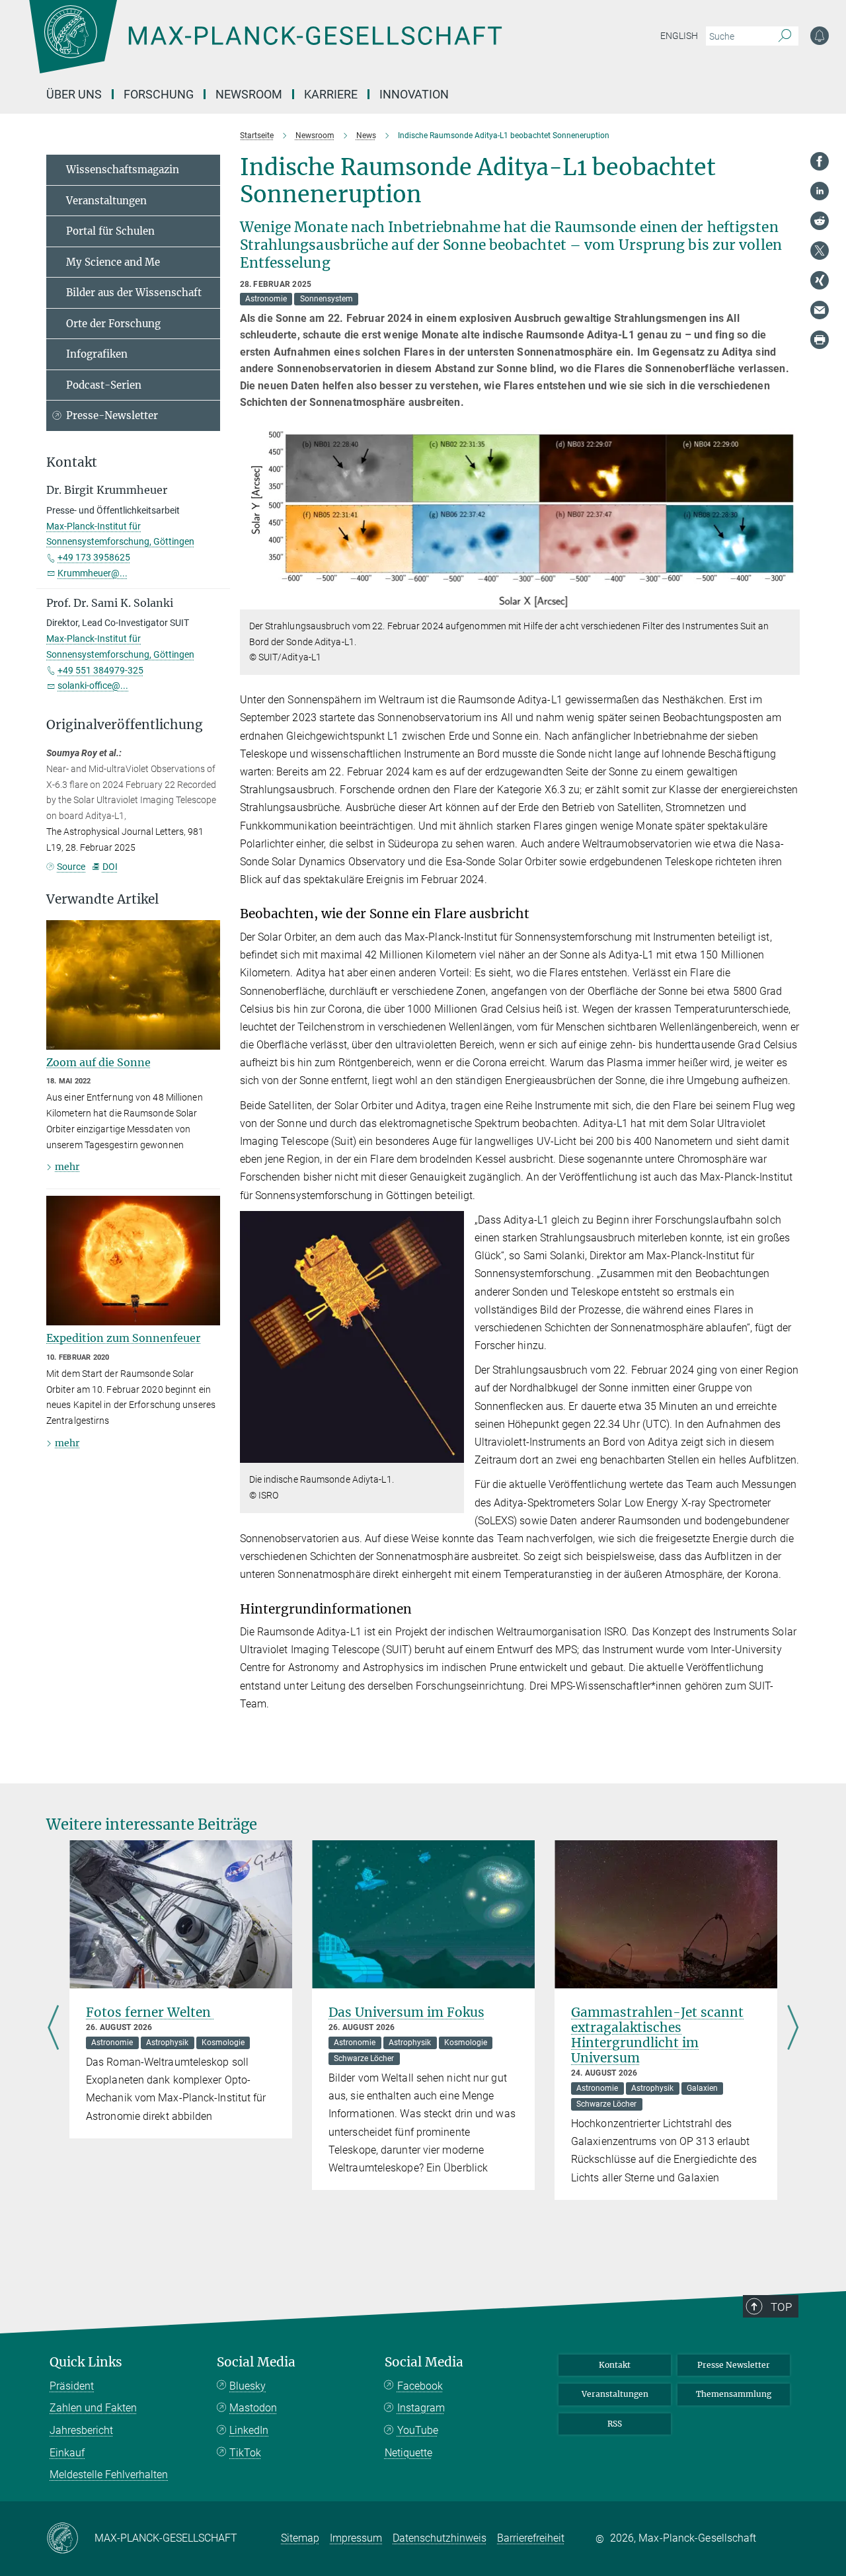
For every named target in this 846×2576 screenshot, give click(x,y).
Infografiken (97, 354)
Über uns (74, 94)
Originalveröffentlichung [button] (125, 725)
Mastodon (253, 2408)
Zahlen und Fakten (93, 2408)
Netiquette (408, 2453)
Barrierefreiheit (531, 2538)
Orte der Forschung (113, 324)
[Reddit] (820, 221)
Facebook (420, 2386)
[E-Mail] (820, 310)
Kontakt (615, 2365)
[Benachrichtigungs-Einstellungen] (820, 36)
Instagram (421, 2408)
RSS (615, 2424)
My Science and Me (113, 262)
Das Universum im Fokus (406, 2012)
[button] (788, 600)
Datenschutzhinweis (440, 2538)
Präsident (72, 2386)
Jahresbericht (81, 2430)
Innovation (414, 94)
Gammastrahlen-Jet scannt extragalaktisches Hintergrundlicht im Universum (657, 2035)
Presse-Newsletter (112, 415)
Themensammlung (734, 2394)
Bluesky (248, 2386)
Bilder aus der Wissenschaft (134, 293)
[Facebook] (820, 161)
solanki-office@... (93, 685)
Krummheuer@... (93, 573)
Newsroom (249, 94)
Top (781, 2307)
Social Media (256, 2362)
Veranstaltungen (106, 201)
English (679, 36)
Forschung (159, 94)
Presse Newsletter (734, 2365)
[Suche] (785, 36)
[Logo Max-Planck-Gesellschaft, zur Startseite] (265, 46)
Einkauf (67, 2453)
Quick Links (86, 2362)
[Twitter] (820, 251)
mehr (67, 1167)
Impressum (356, 2538)
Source (71, 867)
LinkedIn (249, 2430)
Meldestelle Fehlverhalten (109, 2475)
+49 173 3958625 (94, 557)
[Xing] (820, 280)
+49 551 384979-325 (100, 670)
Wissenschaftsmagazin (123, 170)
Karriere (331, 94)
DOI (110, 867)
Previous (53, 2029)
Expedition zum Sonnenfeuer (123, 1338)
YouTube (418, 2430)
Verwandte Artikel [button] (102, 899)
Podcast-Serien (104, 385)
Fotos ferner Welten (150, 2012)
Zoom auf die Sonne (98, 1062)
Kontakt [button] (72, 462)
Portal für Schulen (110, 231)
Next (793, 2029)
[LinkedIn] (820, 191)
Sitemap (300, 2538)
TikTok (245, 2453)
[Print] (820, 340)
